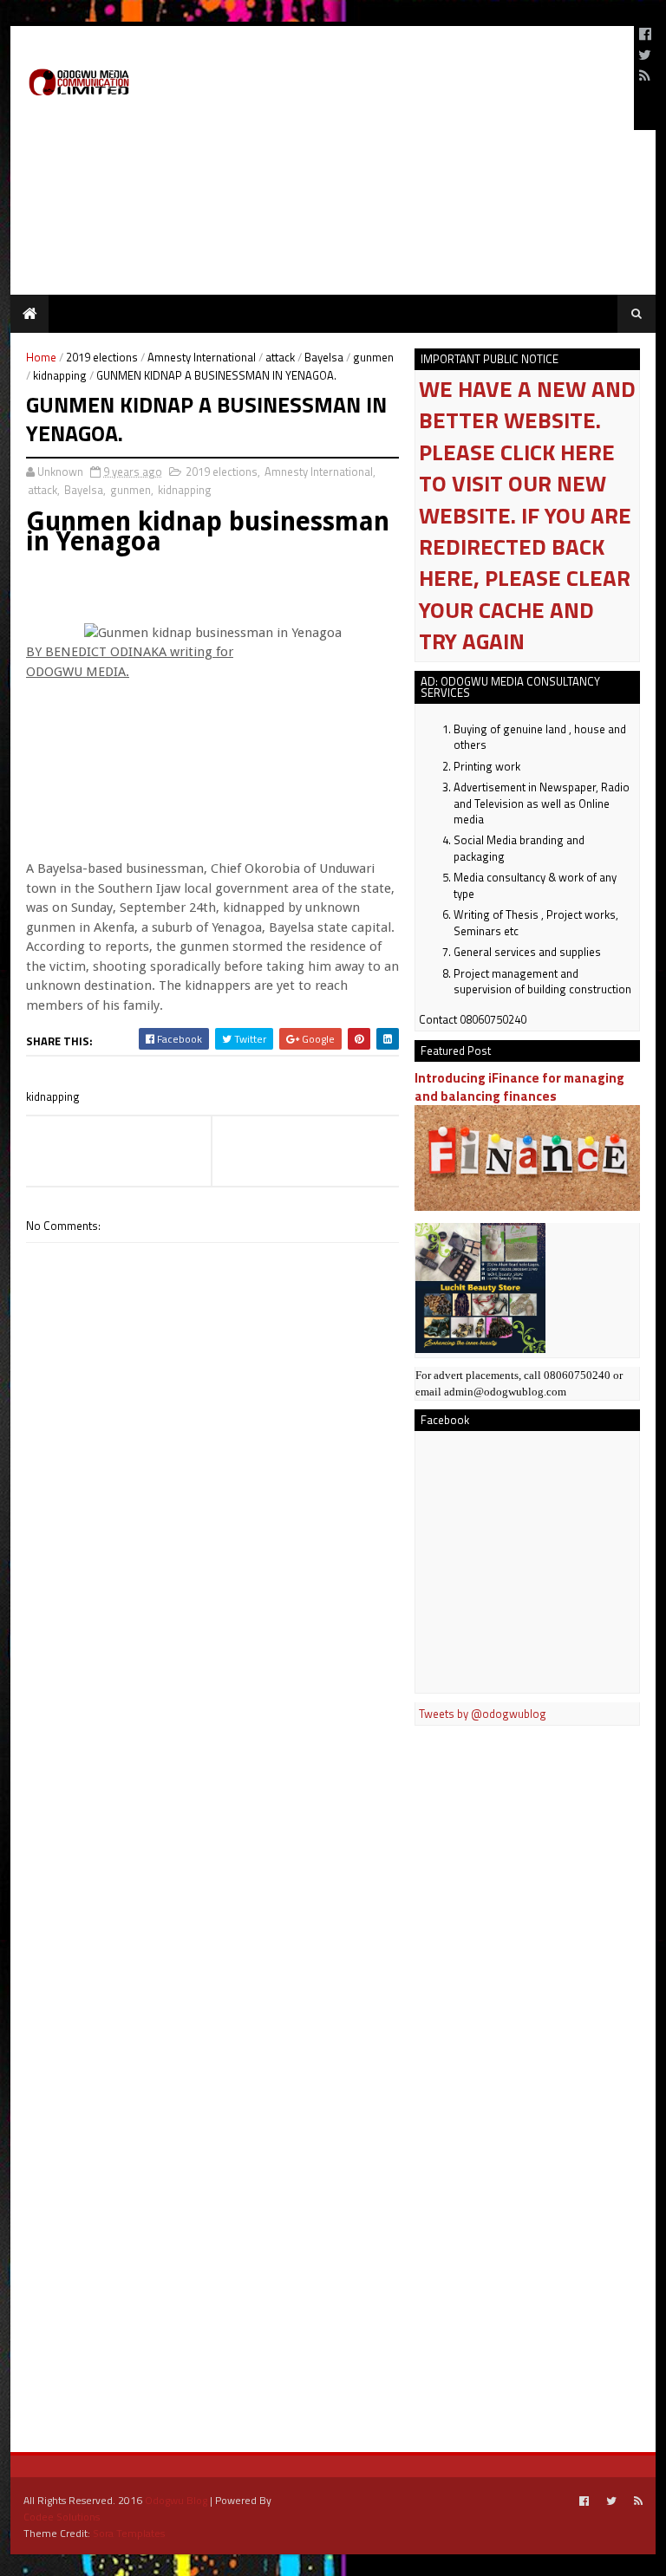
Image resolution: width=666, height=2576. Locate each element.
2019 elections (102, 357)
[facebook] (645, 34)
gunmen (373, 357)
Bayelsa (324, 357)
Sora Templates (129, 2533)
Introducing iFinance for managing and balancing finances (519, 1087)
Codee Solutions (62, 2517)
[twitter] (645, 55)
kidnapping (60, 375)
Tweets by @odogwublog (483, 1714)
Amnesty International (202, 357)
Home (41, 357)
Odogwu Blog (176, 2500)
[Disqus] (212, 1737)
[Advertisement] (418, 78)
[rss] (645, 75)
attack (280, 357)
